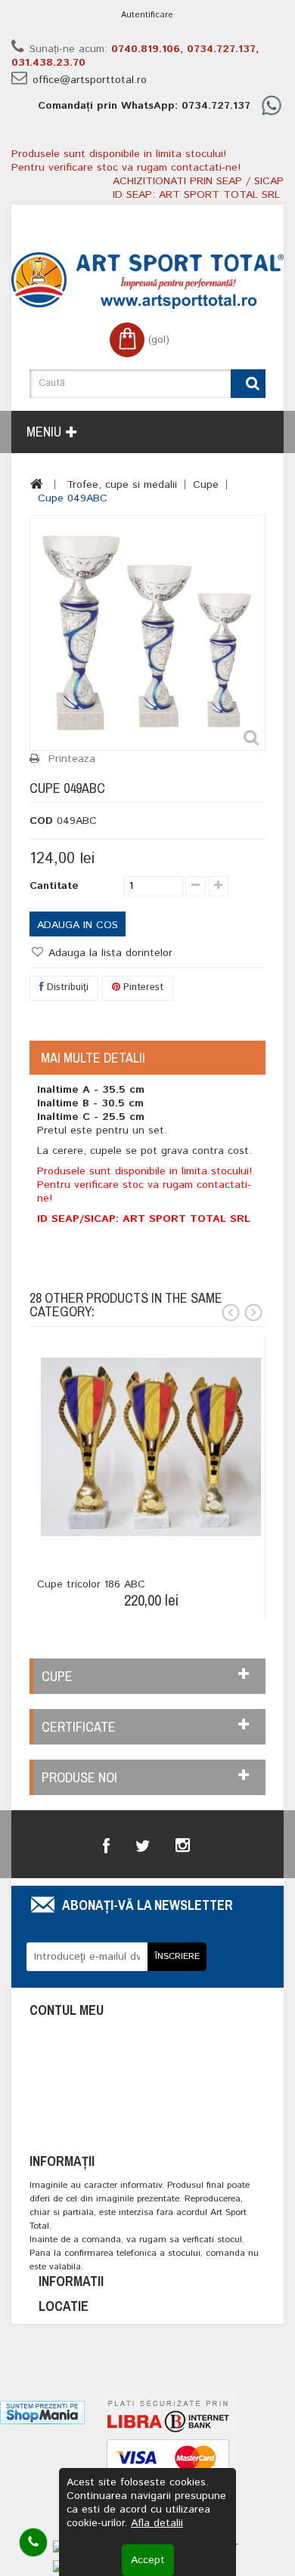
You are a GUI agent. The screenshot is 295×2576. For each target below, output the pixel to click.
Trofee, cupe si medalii (122, 485)
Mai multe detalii (93, 1058)
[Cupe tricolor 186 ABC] (151, 1447)
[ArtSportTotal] (147, 281)
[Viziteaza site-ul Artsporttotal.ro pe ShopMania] (42, 2412)
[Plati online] (168, 2463)
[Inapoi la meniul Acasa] (37, 484)
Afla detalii (157, 2523)
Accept (148, 2560)
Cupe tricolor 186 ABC (91, 1584)
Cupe (206, 485)
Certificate (79, 1727)
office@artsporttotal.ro (90, 80)
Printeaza (72, 759)
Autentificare (147, 15)
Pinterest (142, 987)
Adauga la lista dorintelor (109, 953)
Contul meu (67, 2010)
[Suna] (33, 2542)
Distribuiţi (66, 987)
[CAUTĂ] (248, 384)
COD (41, 821)
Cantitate (54, 886)
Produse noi (79, 1777)
